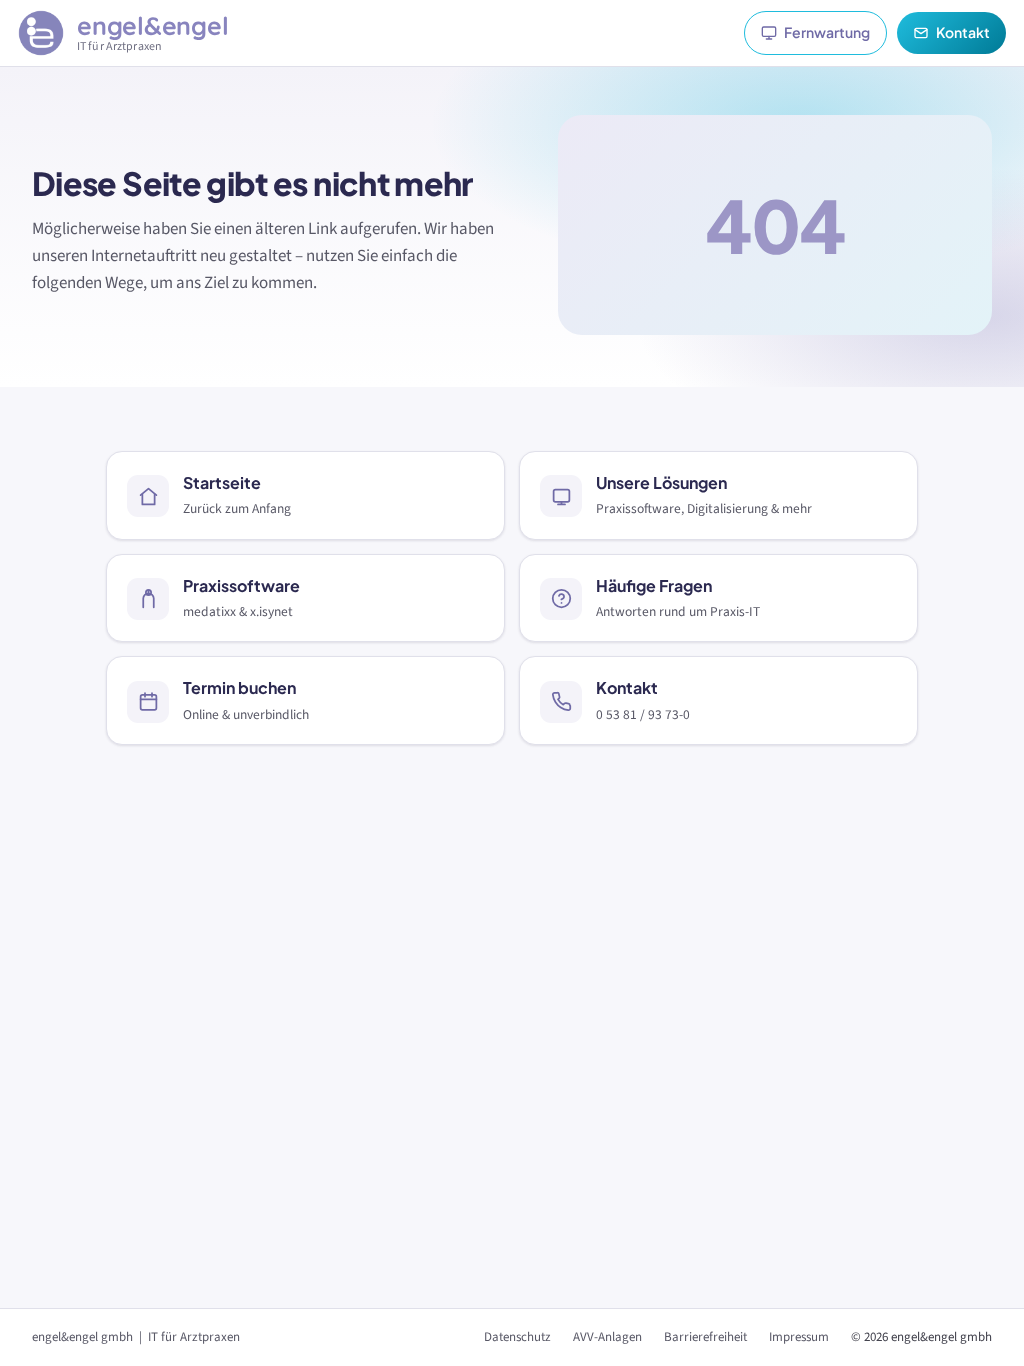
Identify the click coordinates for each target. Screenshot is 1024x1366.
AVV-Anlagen (607, 1337)
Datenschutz (517, 1337)
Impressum (799, 1337)
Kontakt (963, 32)
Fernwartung (827, 32)
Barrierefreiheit (705, 1337)
